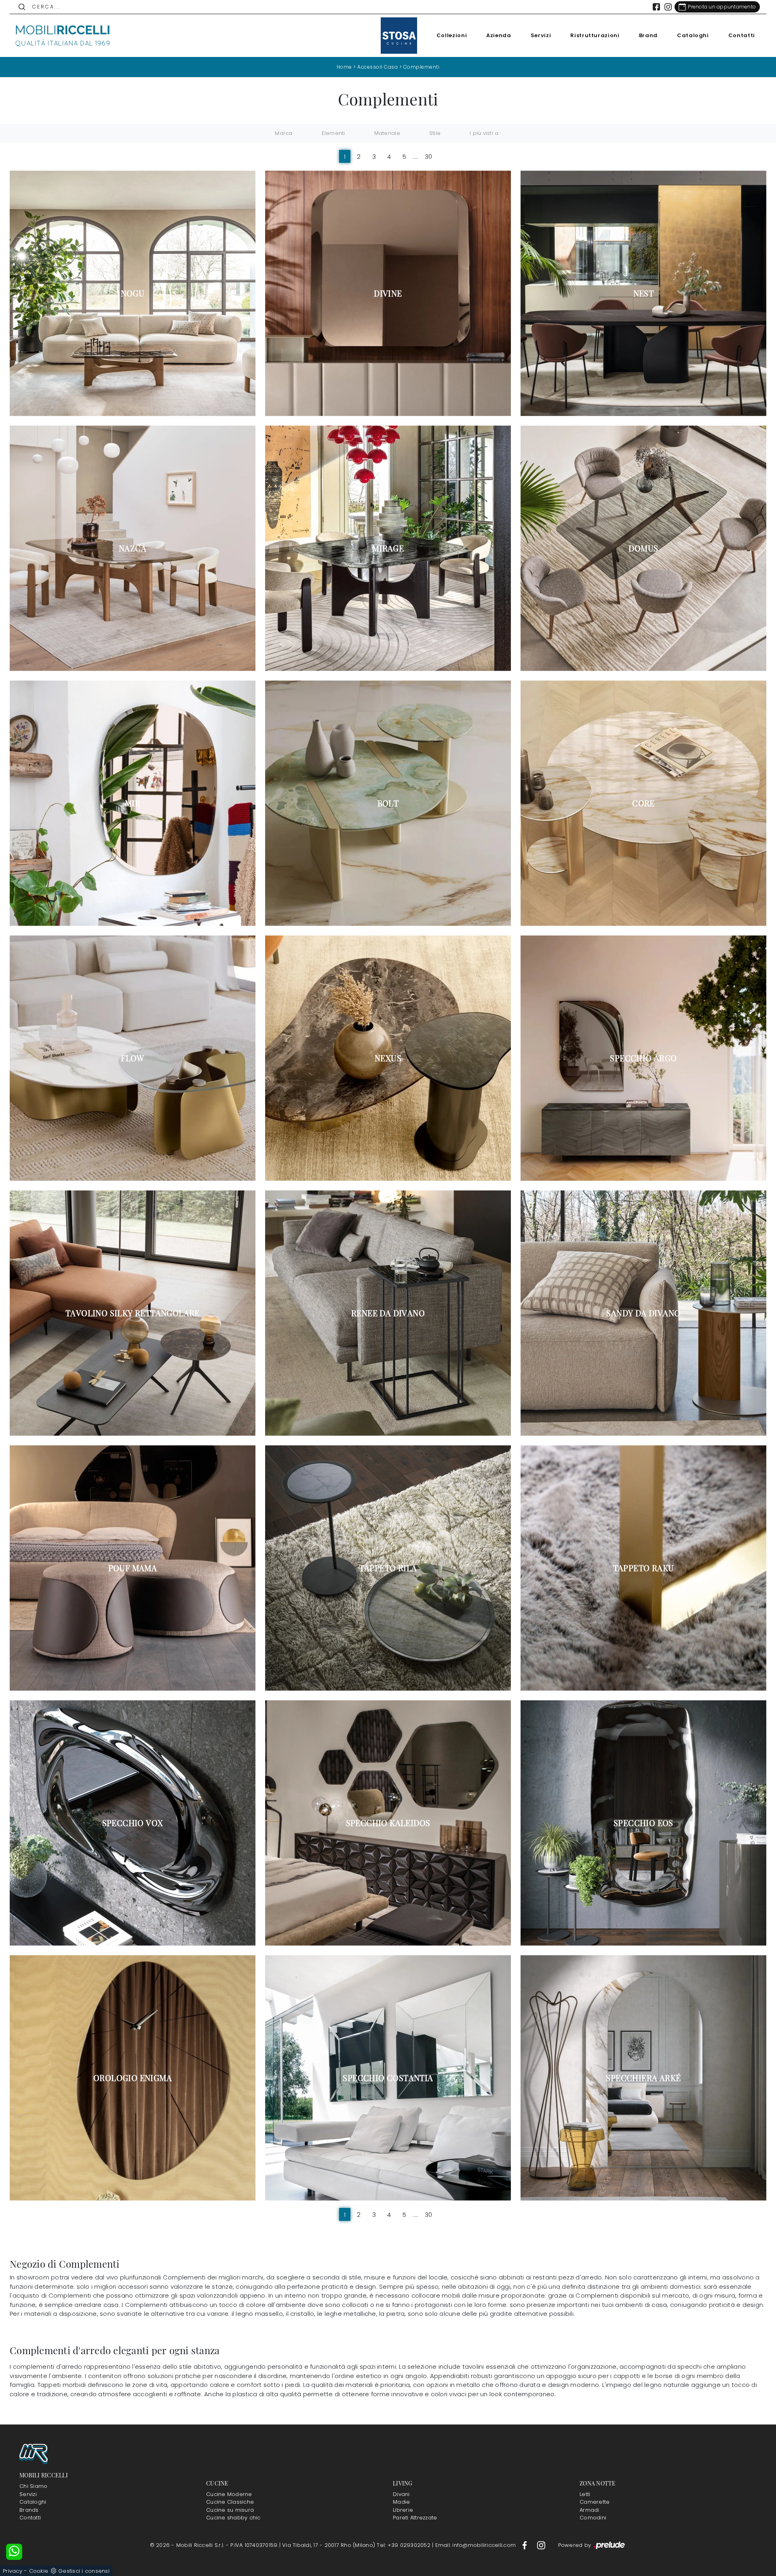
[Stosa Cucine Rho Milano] (399, 36)
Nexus (388, 1058)
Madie (401, 2502)
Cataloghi (693, 35)
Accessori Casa (377, 67)
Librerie (403, 2510)
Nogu (133, 293)
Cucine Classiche (230, 2502)
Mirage (388, 548)
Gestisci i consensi (84, 2571)
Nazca (133, 548)
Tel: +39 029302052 (404, 2545)
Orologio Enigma (133, 2078)
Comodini (593, 2518)
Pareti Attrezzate (415, 2518)
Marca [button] (284, 133)
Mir (133, 803)
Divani (401, 2494)
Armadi (589, 2510)
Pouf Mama (133, 1568)
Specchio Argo (643, 1058)
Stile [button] (435, 133)
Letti (585, 2494)
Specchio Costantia (388, 2078)
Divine (388, 293)
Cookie (39, 2571)
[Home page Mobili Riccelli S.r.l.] (63, 36)
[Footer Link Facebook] (525, 2545)
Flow (133, 1058)
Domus (643, 548)
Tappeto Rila (388, 1568)
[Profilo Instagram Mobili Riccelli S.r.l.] (668, 7)
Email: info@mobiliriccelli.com (477, 2545)
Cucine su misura (230, 2510)
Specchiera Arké (643, 2078)
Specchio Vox (133, 1823)
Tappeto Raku (644, 1568)
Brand (648, 35)
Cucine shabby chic (233, 2518)
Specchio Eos (643, 1823)
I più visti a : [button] (485, 133)
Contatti (742, 35)
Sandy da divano (643, 1313)
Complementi (422, 67)
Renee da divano (388, 1313)
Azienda (499, 35)
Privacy (13, 2571)
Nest (644, 293)
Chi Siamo (33, 2486)
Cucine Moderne (229, 2494)
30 (429, 157)
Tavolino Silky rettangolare (133, 1313)
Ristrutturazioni (595, 35)
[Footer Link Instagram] (541, 2545)
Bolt (388, 803)
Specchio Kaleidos (388, 1823)
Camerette (595, 2502)
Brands (29, 2510)
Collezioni (452, 35)
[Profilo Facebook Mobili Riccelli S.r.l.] (656, 7)
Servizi (541, 35)
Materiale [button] (387, 133)
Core (643, 803)
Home (344, 67)
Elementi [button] (333, 133)
